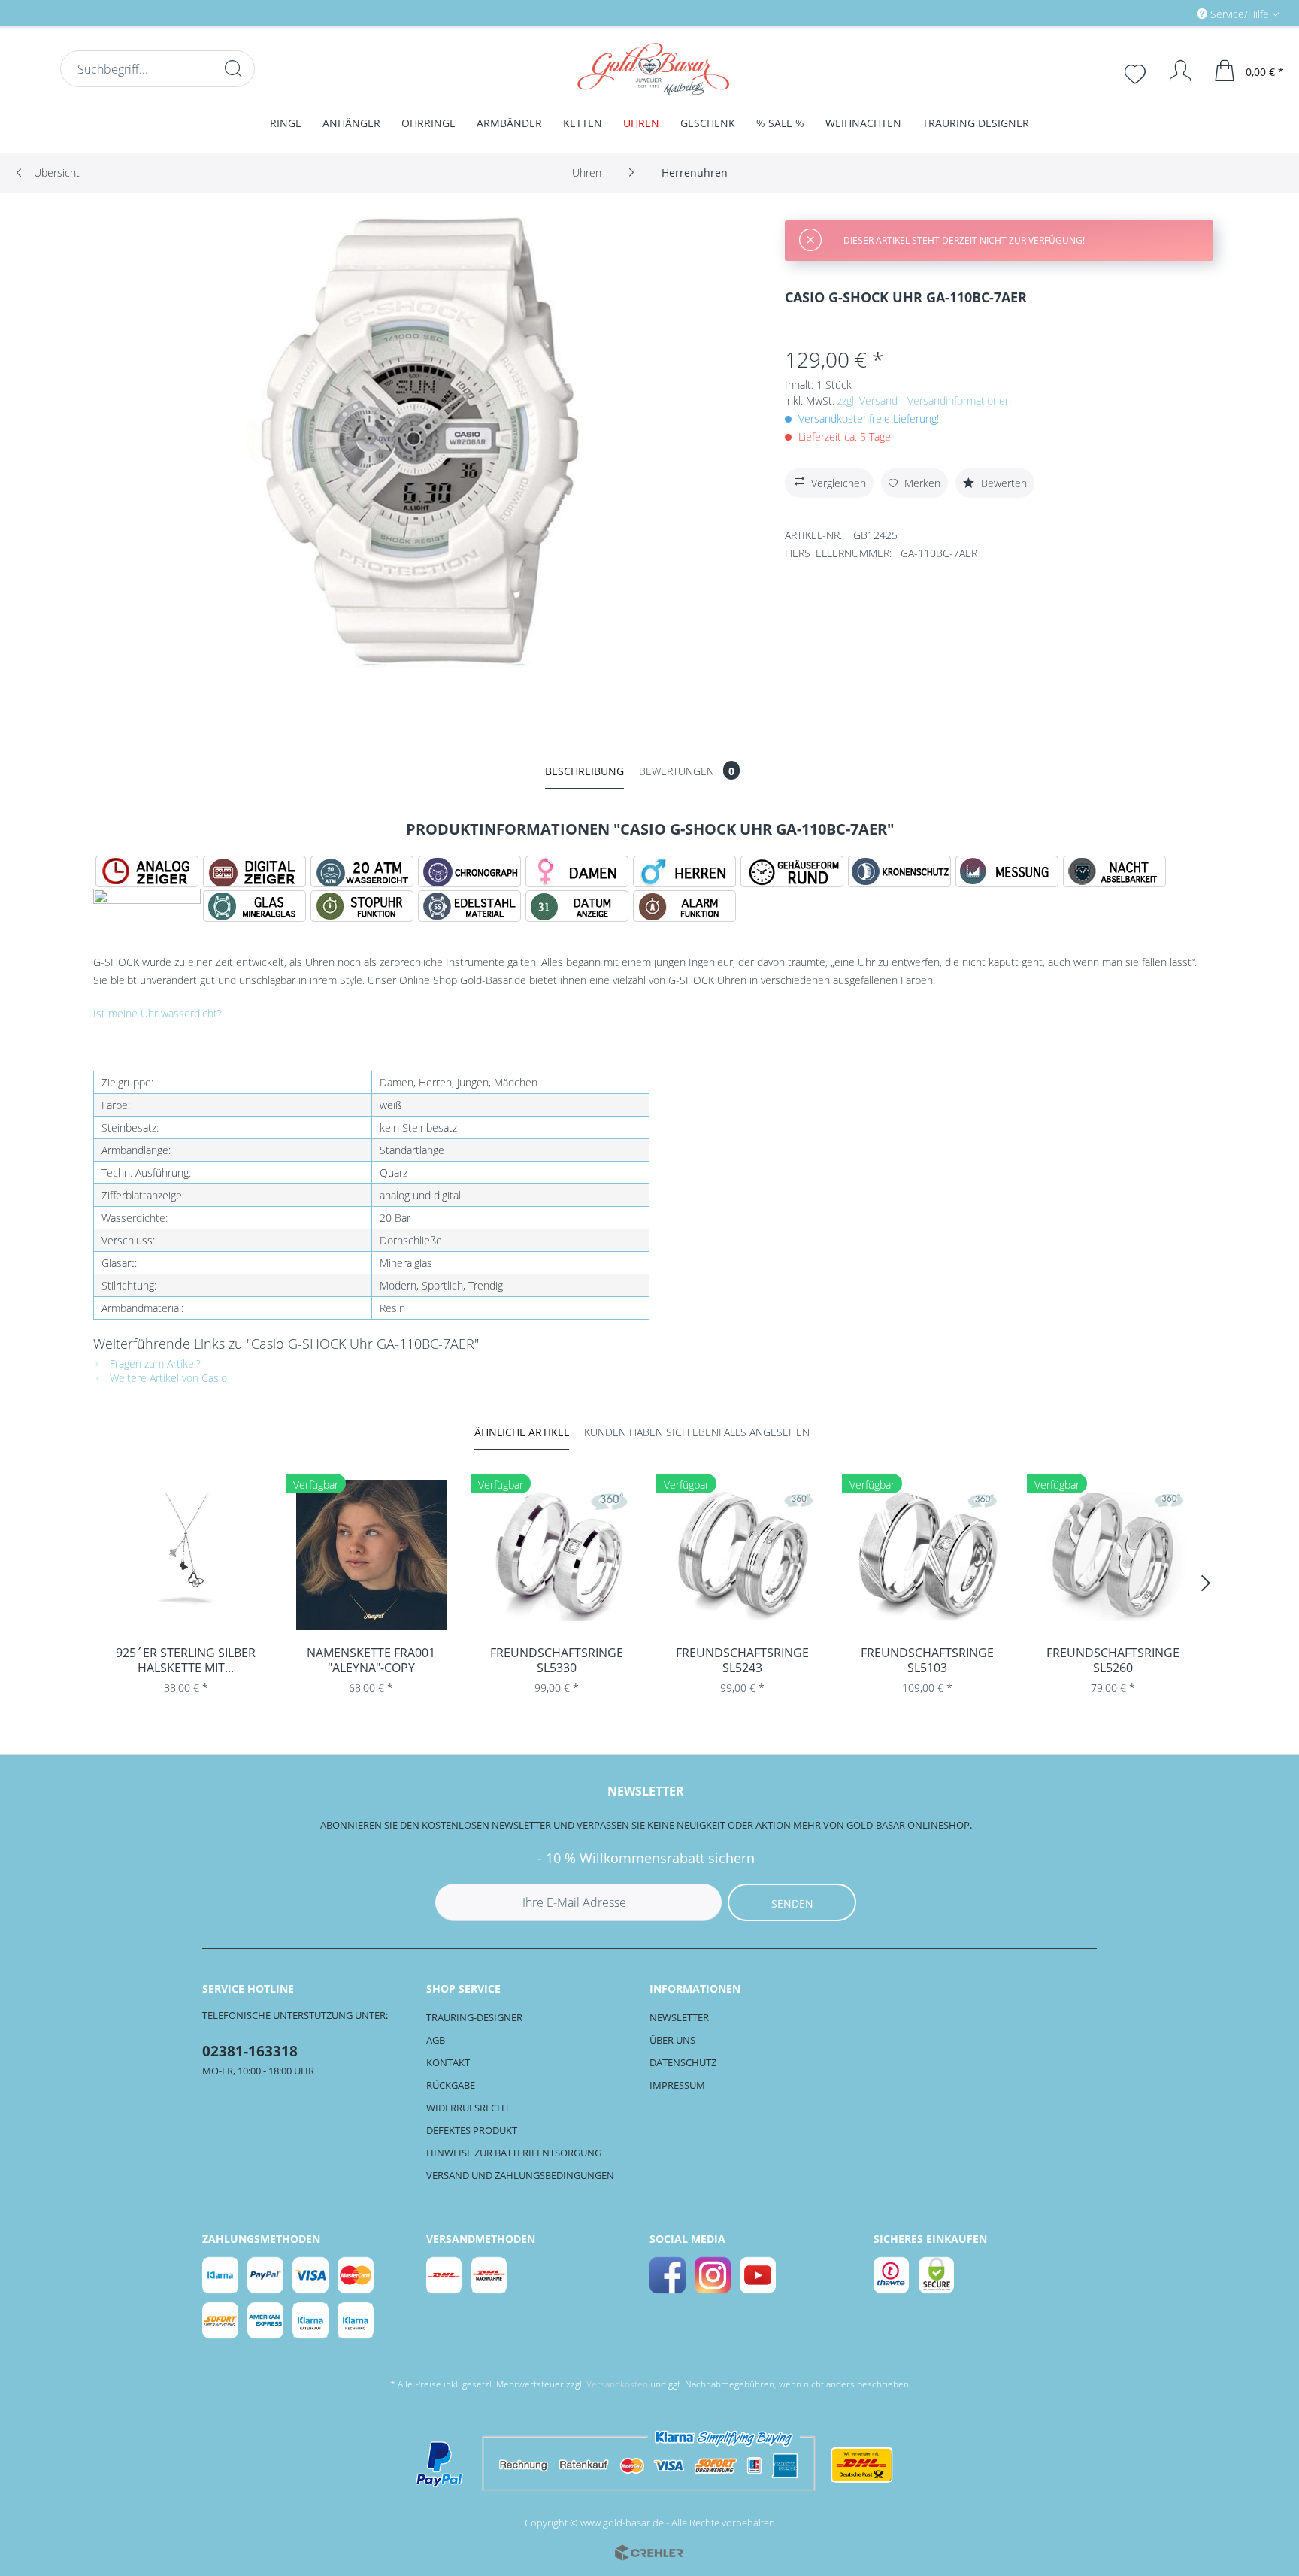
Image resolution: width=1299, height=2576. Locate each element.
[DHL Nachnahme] (490, 2275)
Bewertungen (687, 771)
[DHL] (445, 2275)
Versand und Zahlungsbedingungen (520, 2175)
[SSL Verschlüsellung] (937, 2275)
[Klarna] (221, 2275)
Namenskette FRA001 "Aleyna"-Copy (371, 1660)
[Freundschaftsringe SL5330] (557, 1555)
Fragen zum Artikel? (154, 1364)
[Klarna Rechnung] (356, 2320)
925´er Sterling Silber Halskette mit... (186, 1660)
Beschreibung (584, 771)
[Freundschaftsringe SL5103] (928, 1555)
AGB (436, 2040)
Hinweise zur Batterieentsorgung (514, 2153)
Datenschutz (683, 2062)
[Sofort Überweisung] (221, 2320)
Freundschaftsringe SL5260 (1113, 1660)
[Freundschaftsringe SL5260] (1113, 1555)
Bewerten (1002, 483)
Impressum (677, 2085)
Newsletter (679, 2017)
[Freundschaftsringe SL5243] (742, 1555)
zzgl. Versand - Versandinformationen (924, 400)
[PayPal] (266, 2275)
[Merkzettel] (1137, 72)
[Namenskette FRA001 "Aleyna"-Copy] (372, 1555)
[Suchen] (233, 68)
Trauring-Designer (474, 2017)
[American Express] (266, 2320)
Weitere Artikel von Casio (167, 1378)
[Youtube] (759, 2275)
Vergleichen (839, 483)
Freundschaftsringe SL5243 (742, 1660)
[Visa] (311, 2275)
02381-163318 (250, 2051)
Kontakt (448, 2062)
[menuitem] (1174, 13)
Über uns (672, 2040)
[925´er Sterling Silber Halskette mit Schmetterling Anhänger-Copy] (186, 1555)
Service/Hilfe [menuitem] (1240, 14)
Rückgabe (451, 2085)
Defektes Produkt (472, 2130)
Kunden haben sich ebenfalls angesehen (697, 1432)
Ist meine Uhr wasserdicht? (157, 1013)
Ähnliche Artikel (522, 1432)
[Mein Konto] (1173, 71)
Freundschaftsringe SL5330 (557, 1660)
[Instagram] (713, 2275)
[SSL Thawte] (892, 2275)
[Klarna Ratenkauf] (311, 2320)
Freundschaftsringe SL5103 (927, 1660)
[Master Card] (356, 2275)
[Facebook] (668, 2275)
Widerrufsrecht (468, 2108)
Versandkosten (617, 2384)
